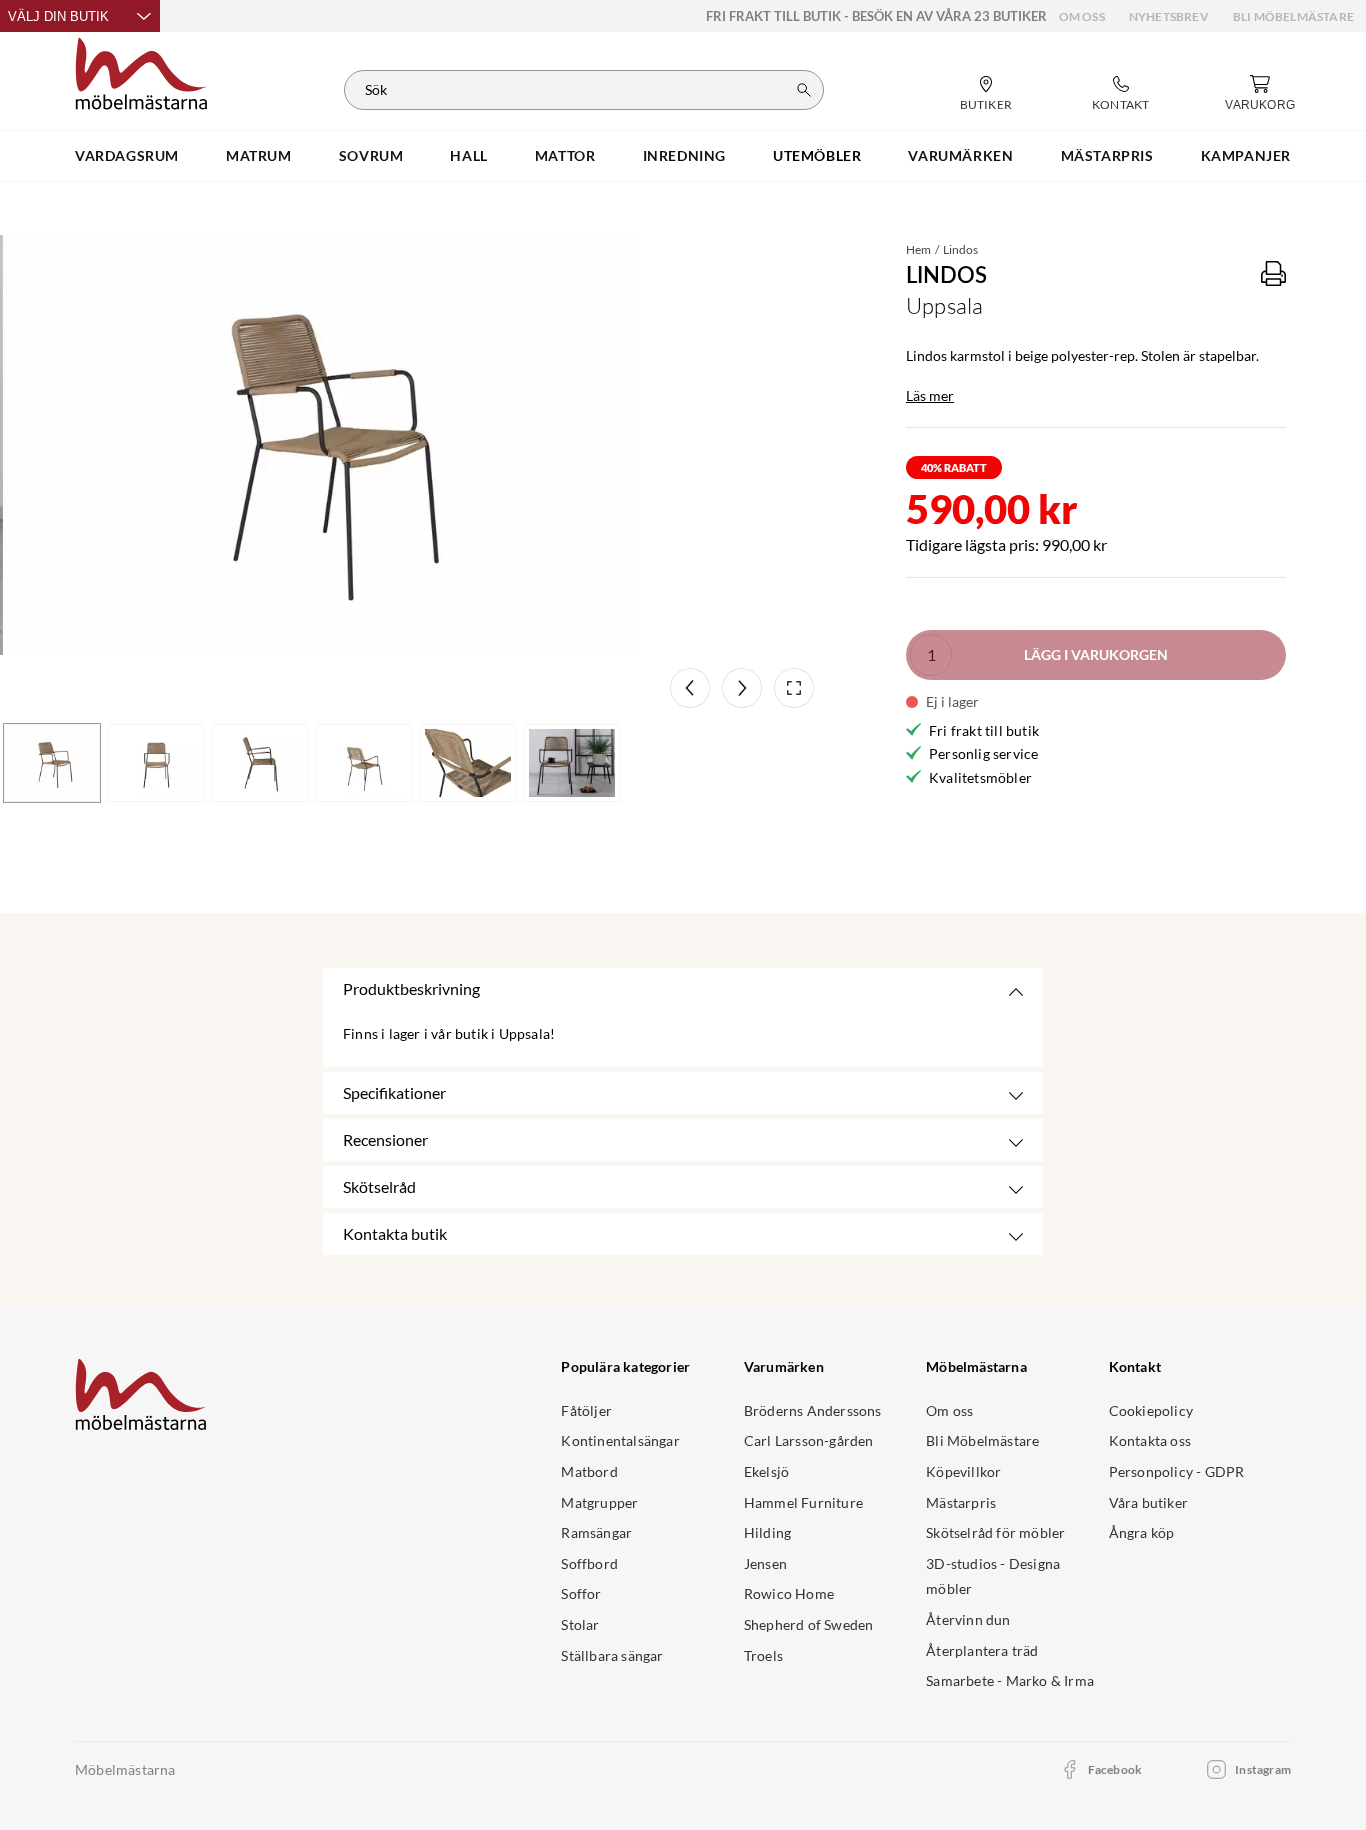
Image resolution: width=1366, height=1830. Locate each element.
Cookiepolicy (1151, 1410)
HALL (468, 155)
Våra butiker (1148, 1502)
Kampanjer (1246, 155)
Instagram (1263, 1769)
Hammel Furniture (803, 1502)
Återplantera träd (982, 1650)
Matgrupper (599, 1502)
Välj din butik (58, 16)
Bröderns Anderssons (813, 1410)
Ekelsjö (766, 1471)
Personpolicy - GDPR (1177, 1471)
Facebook (1115, 1769)
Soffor (581, 1593)
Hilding (767, 1532)
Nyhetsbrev (1169, 16)
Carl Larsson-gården (809, 1440)
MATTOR (565, 155)
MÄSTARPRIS (1107, 155)
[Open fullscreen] (794, 688)
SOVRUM (371, 155)
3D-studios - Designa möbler (993, 1576)
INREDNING (684, 155)
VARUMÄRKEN (960, 155)
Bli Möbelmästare (1293, 16)
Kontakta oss (1150, 1440)
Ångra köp (1142, 1532)
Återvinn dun (968, 1619)
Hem (918, 249)
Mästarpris (961, 1502)
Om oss (1082, 16)
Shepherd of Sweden (809, 1624)
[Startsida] (141, 71)
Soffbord (589, 1563)
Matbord (589, 1471)
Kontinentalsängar (620, 1440)
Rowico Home (789, 1593)
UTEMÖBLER (817, 155)
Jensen (765, 1563)
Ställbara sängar (612, 1655)
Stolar (580, 1624)
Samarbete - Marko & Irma (1010, 1680)
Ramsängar (596, 1532)
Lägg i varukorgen (1096, 654)
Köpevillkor (963, 1471)
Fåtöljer (586, 1410)
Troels (763, 1655)
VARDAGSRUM (127, 155)
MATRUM (259, 155)
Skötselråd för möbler (995, 1532)
